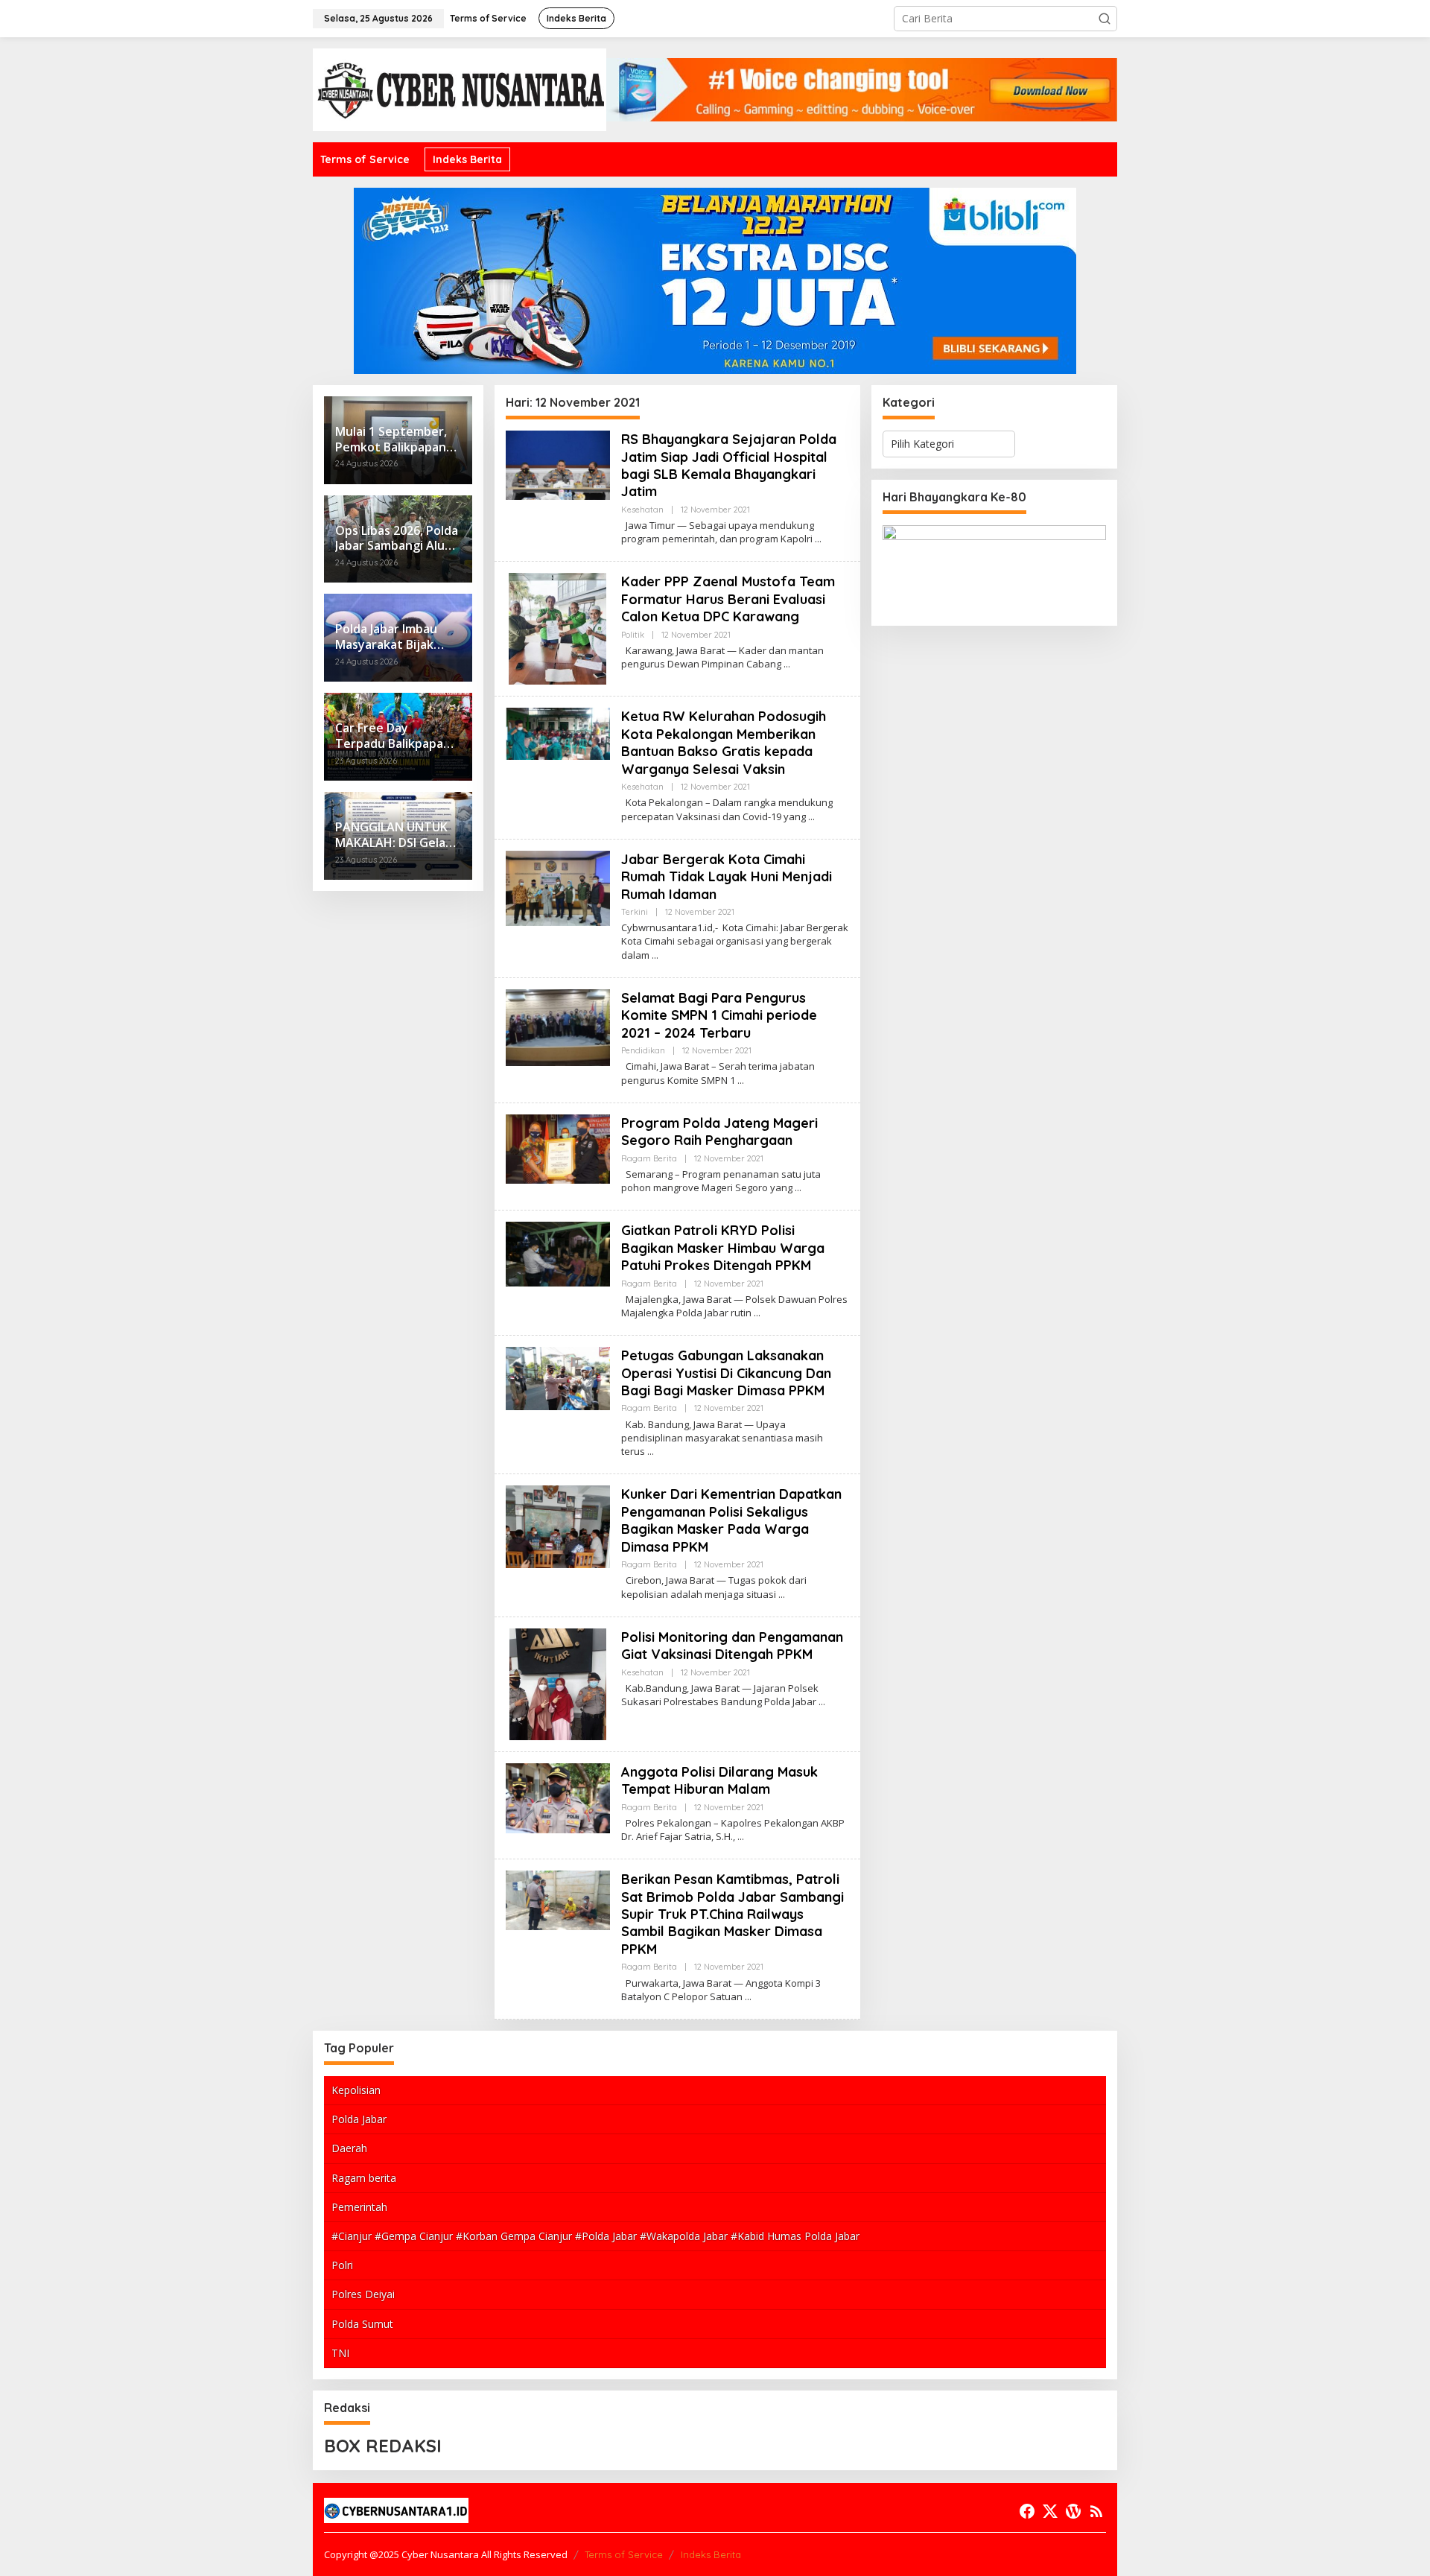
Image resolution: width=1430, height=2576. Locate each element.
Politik (633, 635)
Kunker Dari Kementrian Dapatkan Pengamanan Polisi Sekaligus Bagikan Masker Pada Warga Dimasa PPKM (731, 1520)
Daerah (349, 2148)
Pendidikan (643, 1050)
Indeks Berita (711, 2554)
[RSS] (1096, 2511)
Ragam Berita (649, 1158)
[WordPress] (1073, 2511)
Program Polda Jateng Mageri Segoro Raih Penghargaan (719, 1132)
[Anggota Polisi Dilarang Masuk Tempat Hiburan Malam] (741, 1837)
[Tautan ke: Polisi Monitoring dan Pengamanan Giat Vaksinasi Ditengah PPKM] (558, 1682)
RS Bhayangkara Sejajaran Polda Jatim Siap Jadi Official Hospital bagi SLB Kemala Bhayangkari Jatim (729, 465)
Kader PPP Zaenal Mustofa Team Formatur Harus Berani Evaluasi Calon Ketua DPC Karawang (728, 599)
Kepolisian (356, 2090)
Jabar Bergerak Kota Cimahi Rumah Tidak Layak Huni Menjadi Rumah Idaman (727, 877)
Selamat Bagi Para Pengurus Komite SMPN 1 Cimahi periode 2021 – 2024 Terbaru (719, 1015)
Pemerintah (359, 2207)
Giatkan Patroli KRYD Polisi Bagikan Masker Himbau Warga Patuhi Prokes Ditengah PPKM (723, 1248)
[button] (1105, 19)
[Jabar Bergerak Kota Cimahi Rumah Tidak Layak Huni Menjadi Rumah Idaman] (655, 955)
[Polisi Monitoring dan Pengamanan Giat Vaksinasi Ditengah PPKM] (822, 1702)
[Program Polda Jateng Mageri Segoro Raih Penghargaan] (798, 1188)
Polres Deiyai (363, 2294)
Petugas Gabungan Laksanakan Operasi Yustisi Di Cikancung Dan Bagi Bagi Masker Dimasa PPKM (726, 1373)
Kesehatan (642, 510)
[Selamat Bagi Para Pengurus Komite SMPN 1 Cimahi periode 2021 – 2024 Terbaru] (741, 1081)
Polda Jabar (359, 2119)
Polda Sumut (362, 2324)
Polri (342, 2265)
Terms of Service (624, 2554)
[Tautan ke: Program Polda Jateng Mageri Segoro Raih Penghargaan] (558, 1148)
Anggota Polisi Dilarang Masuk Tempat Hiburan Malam (719, 1780)
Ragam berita (364, 2178)
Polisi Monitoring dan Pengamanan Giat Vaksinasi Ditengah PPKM (732, 1646)
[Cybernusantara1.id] (460, 88)
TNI (340, 2353)
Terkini (635, 912)
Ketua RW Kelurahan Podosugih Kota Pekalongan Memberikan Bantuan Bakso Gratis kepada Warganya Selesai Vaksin (724, 742)
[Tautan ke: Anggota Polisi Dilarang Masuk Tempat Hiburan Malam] (558, 1797)
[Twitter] (1050, 2511)
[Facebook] (1027, 2511)
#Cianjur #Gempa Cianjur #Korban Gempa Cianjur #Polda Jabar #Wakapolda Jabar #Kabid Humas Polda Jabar (595, 2236)
